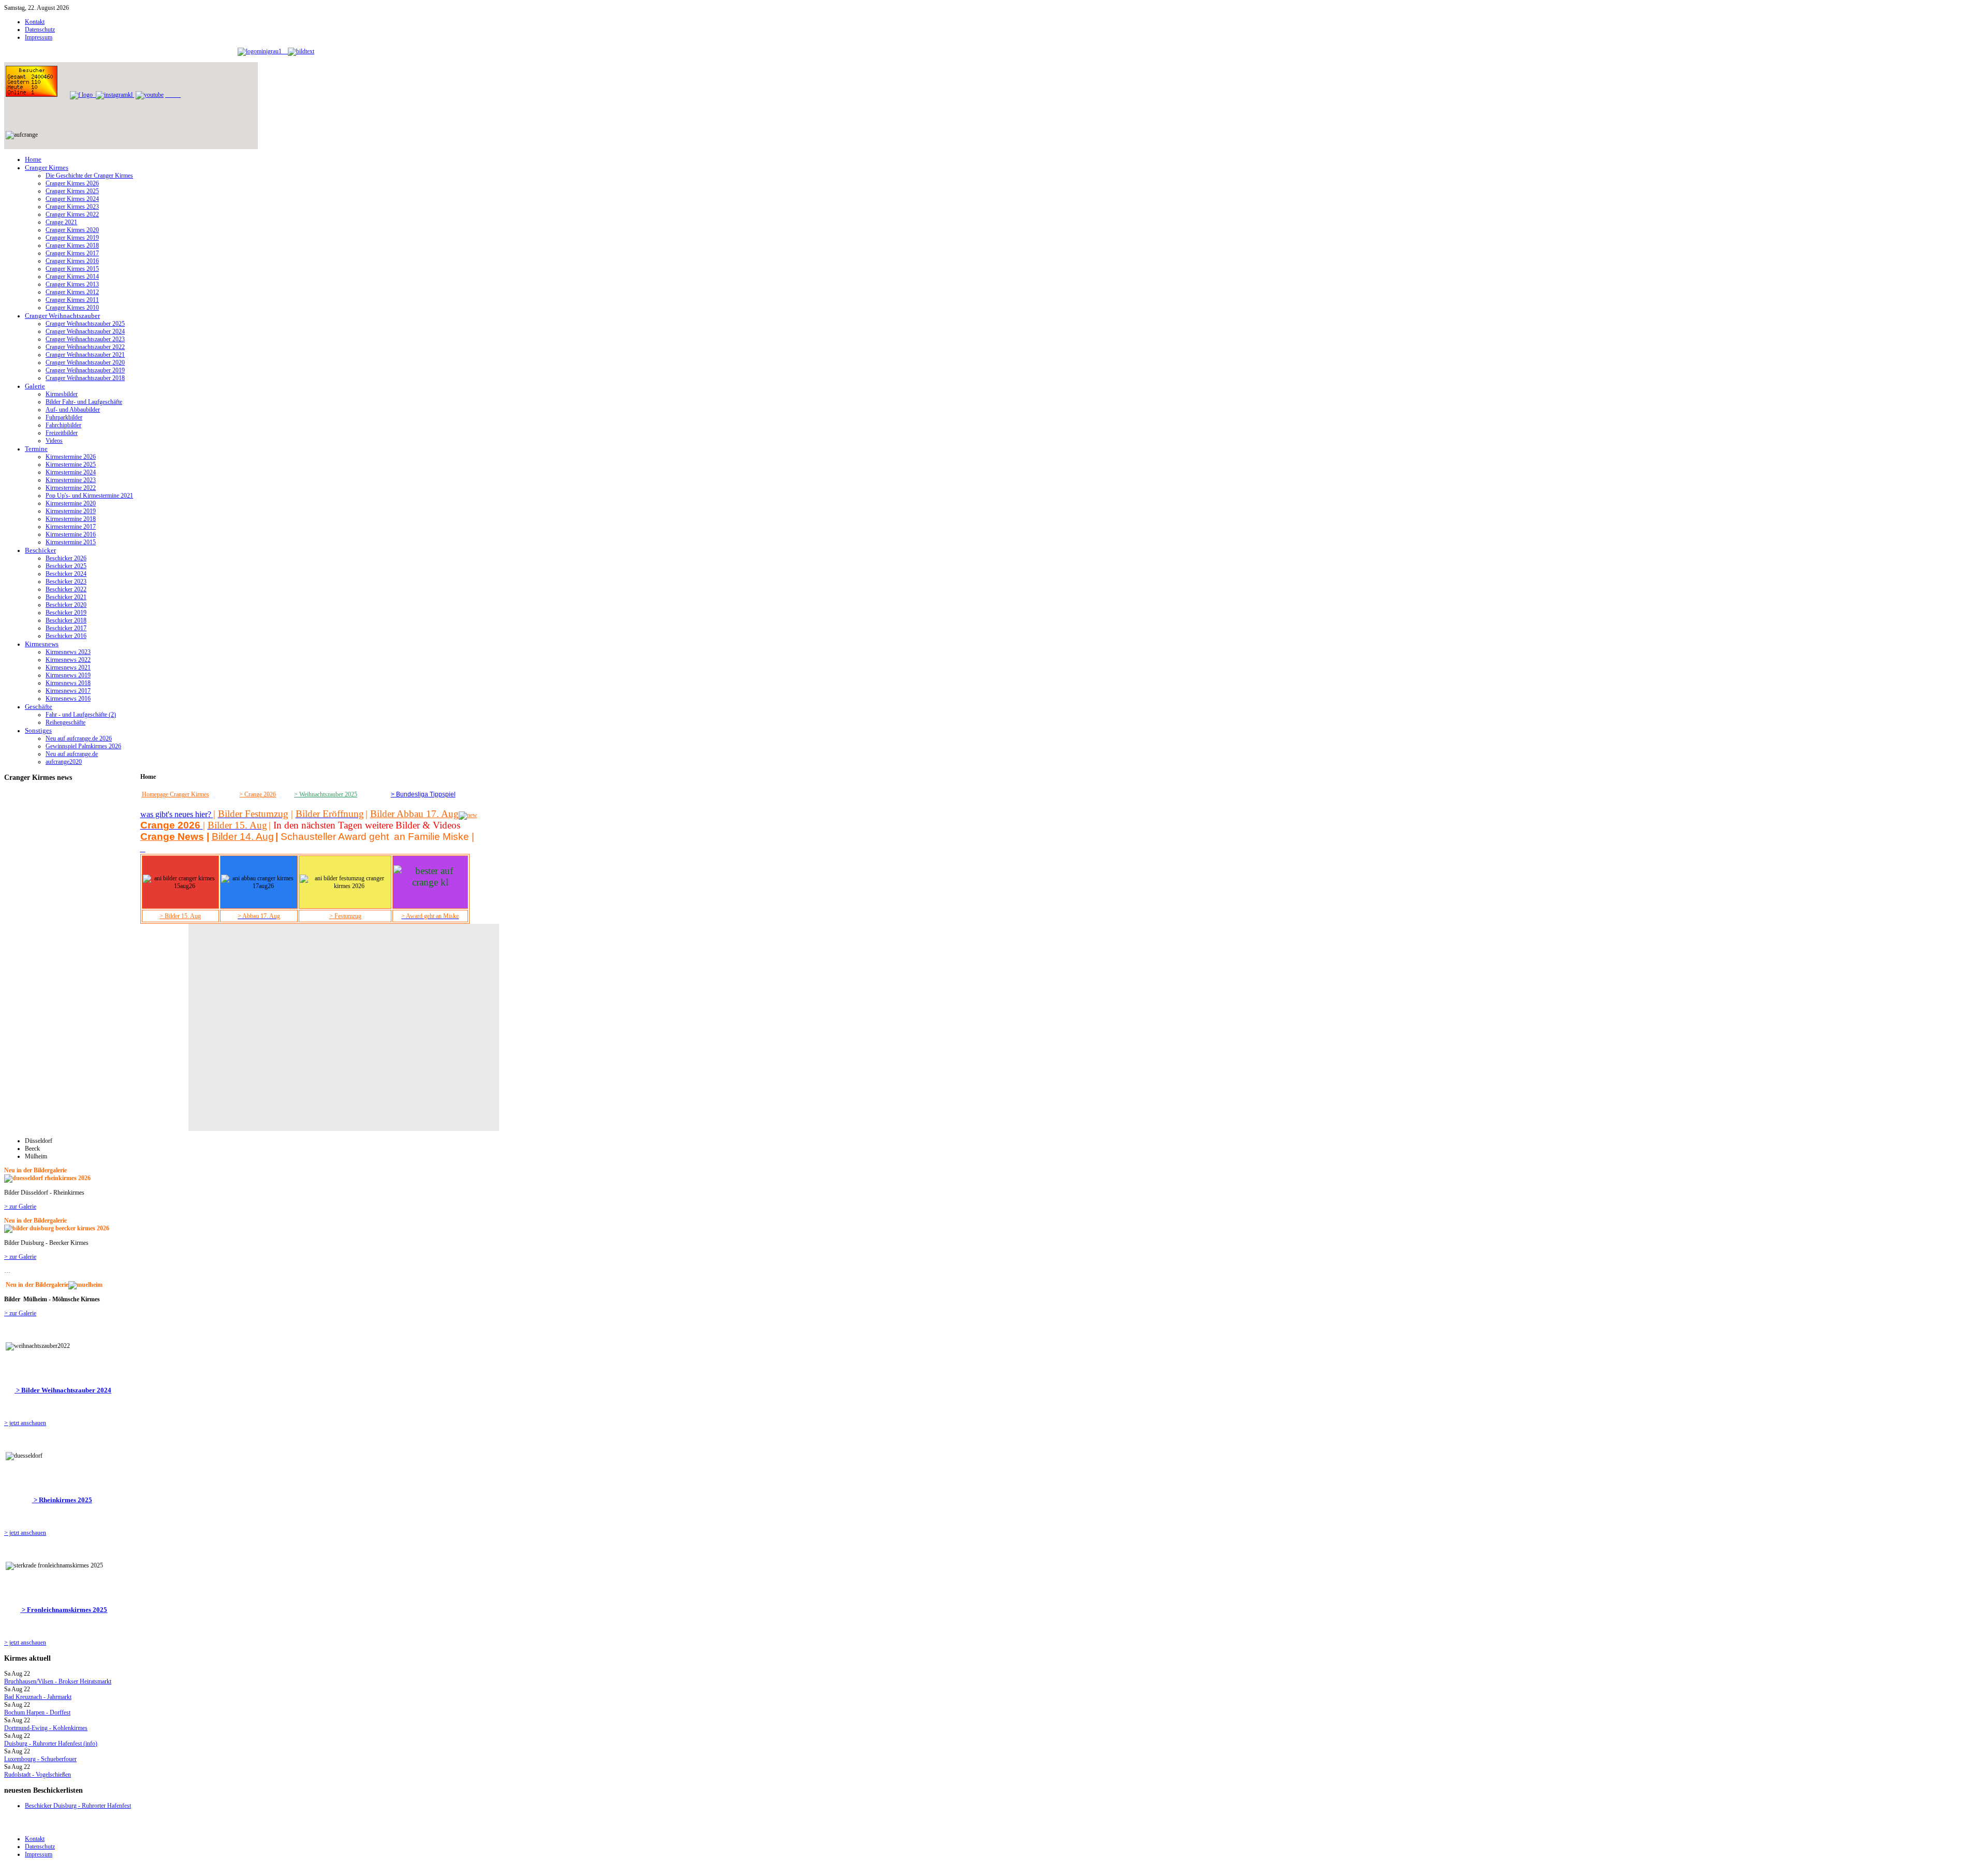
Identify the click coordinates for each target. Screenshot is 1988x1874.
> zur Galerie (20, 1207)
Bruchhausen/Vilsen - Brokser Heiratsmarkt (58, 1681)
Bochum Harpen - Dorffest (37, 1712)
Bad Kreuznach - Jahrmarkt (38, 1697)
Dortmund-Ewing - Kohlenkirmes (46, 1728)
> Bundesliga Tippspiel (423, 794)
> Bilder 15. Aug (180, 916)
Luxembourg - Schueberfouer (40, 1759)
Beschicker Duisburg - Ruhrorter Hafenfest (78, 1806)
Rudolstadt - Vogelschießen (38, 1775)
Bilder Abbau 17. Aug (414, 814)
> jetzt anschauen (25, 1423)
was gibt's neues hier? (177, 814)
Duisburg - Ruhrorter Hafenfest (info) (51, 1744)
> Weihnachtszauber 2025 (326, 794)
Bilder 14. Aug (243, 837)
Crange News (172, 837)
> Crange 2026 (258, 794)
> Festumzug (345, 916)
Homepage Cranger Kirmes (176, 794)
